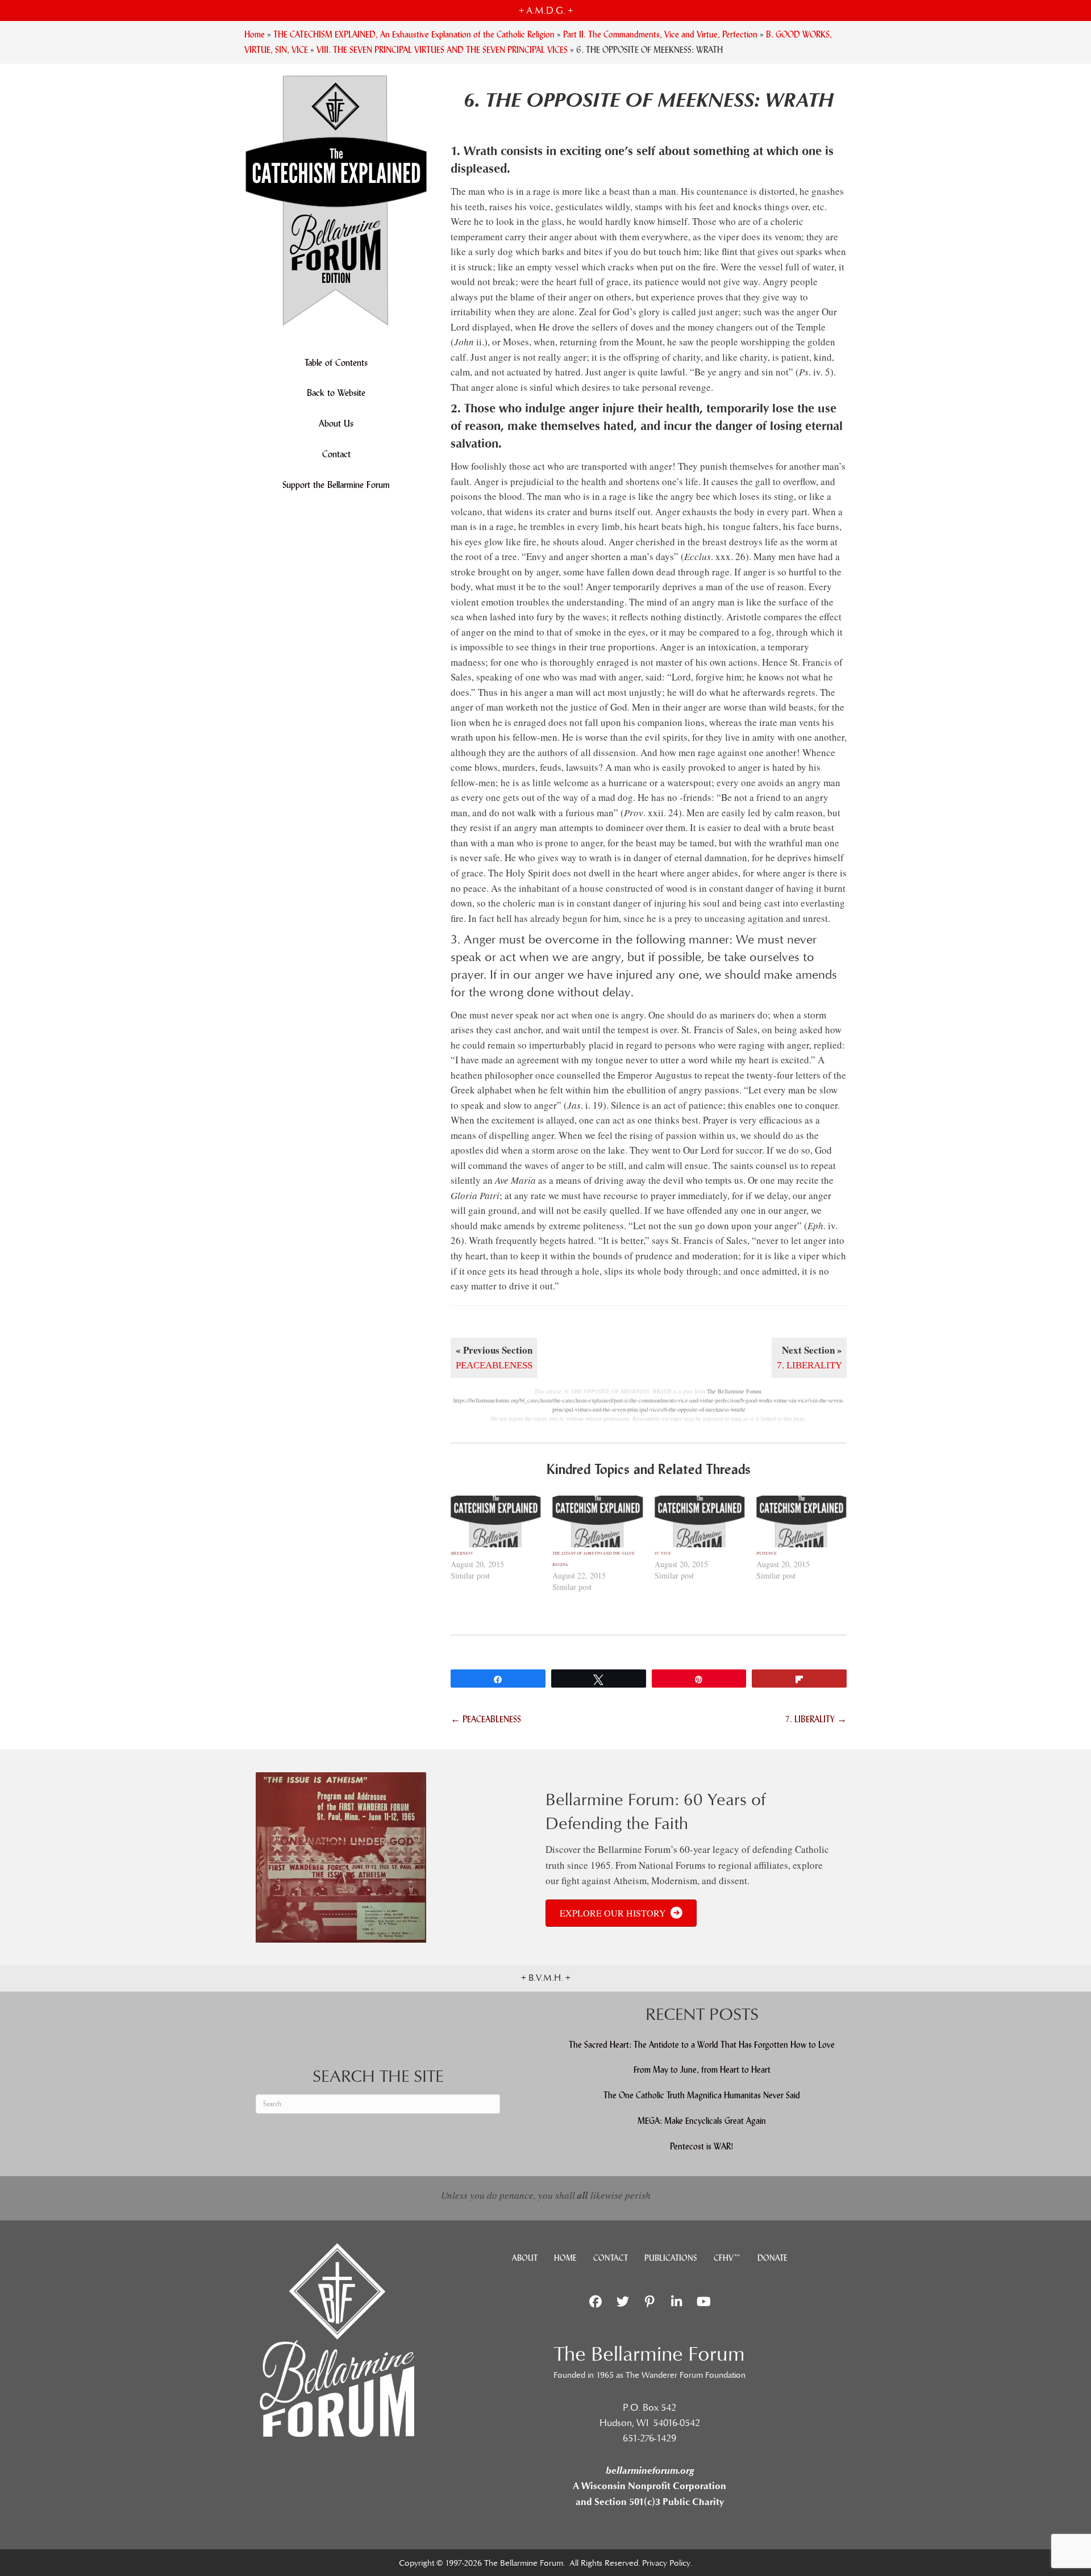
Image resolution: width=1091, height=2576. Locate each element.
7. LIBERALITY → (816, 1719)
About (525, 2258)
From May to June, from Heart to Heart (702, 2070)
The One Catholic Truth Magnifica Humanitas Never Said (702, 2095)
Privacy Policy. (667, 2563)
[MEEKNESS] (496, 1521)
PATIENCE (767, 1553)
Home (565, 2258)
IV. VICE (663, 1553)
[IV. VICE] (700, 1521)
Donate (773, 2258)
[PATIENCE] (801, 1521)
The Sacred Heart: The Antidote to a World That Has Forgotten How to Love (702, 2045)
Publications (671, 2258)
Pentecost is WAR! (702, 2146)
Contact (336, 454)
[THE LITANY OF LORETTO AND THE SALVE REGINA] (597, 1521)
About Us (336, 423)
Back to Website (336, 393)
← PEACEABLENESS (486, 1719)
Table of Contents (336, 363)
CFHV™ (727, 2258)
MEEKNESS (462, 1553)
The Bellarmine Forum (734, 1391)
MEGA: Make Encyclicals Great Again (702, 2121)
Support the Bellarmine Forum (336, 485)
